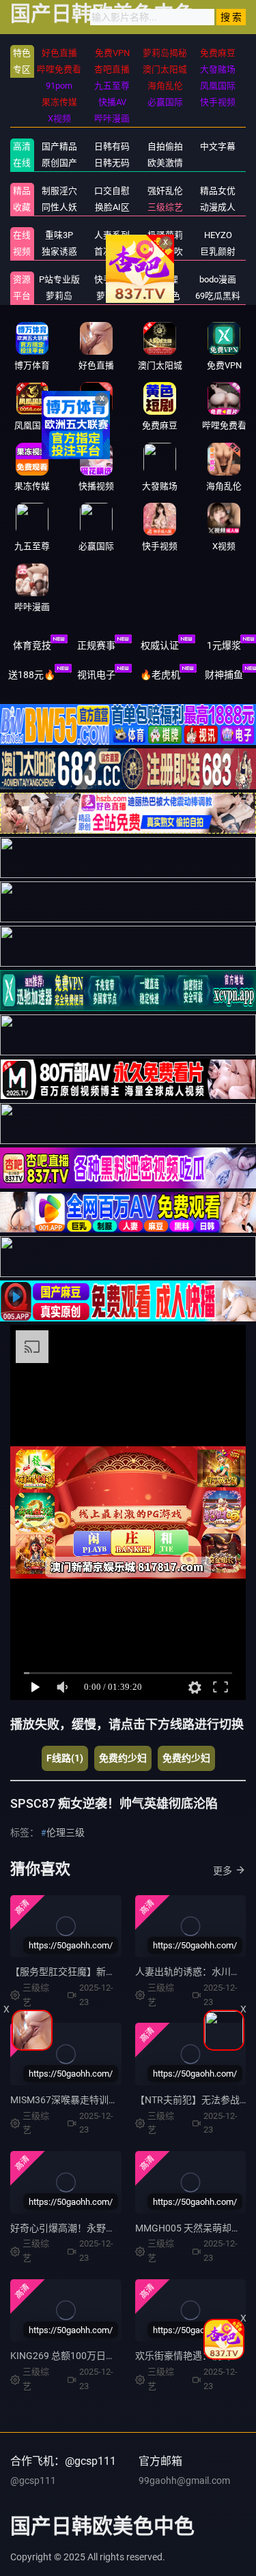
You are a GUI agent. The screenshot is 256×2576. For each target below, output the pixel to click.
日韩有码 (112, 146)
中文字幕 (218, 146)
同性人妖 (59, 207)
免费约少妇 (123, 1758)
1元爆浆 (224, 645)
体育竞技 (32, 645)
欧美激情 (165, 163)
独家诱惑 (59, 251)
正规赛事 (96, 645)
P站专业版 (59, 279)
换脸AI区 (112, 207)
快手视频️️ (112, 279)
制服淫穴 (59, 191)
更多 (223, 1871)
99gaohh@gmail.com (184, 2480)
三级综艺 (165, 207)
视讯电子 (96, 675)
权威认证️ (160, 645)
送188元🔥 (32, 675)
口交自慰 (112, 191)
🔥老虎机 (160, 675)
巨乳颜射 (218, 251)
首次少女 (112, 251)
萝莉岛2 (112, 296)
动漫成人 (218, 207)
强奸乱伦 (165, 191)
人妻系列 (112, 235)
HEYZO (218, 235)
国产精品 (59, 146)
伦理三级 (66, 1832)
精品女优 (218, 191)
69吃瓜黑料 (218, 296)
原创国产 (59, 163)
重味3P (59, 235)
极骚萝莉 (165, 235)
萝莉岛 (59, 296)
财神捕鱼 (224, 675)
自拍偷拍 (165, 146)
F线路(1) (65, 1758)
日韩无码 (112, 163)
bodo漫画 (218, 279)
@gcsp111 (33, 2480)
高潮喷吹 (165, 251)
